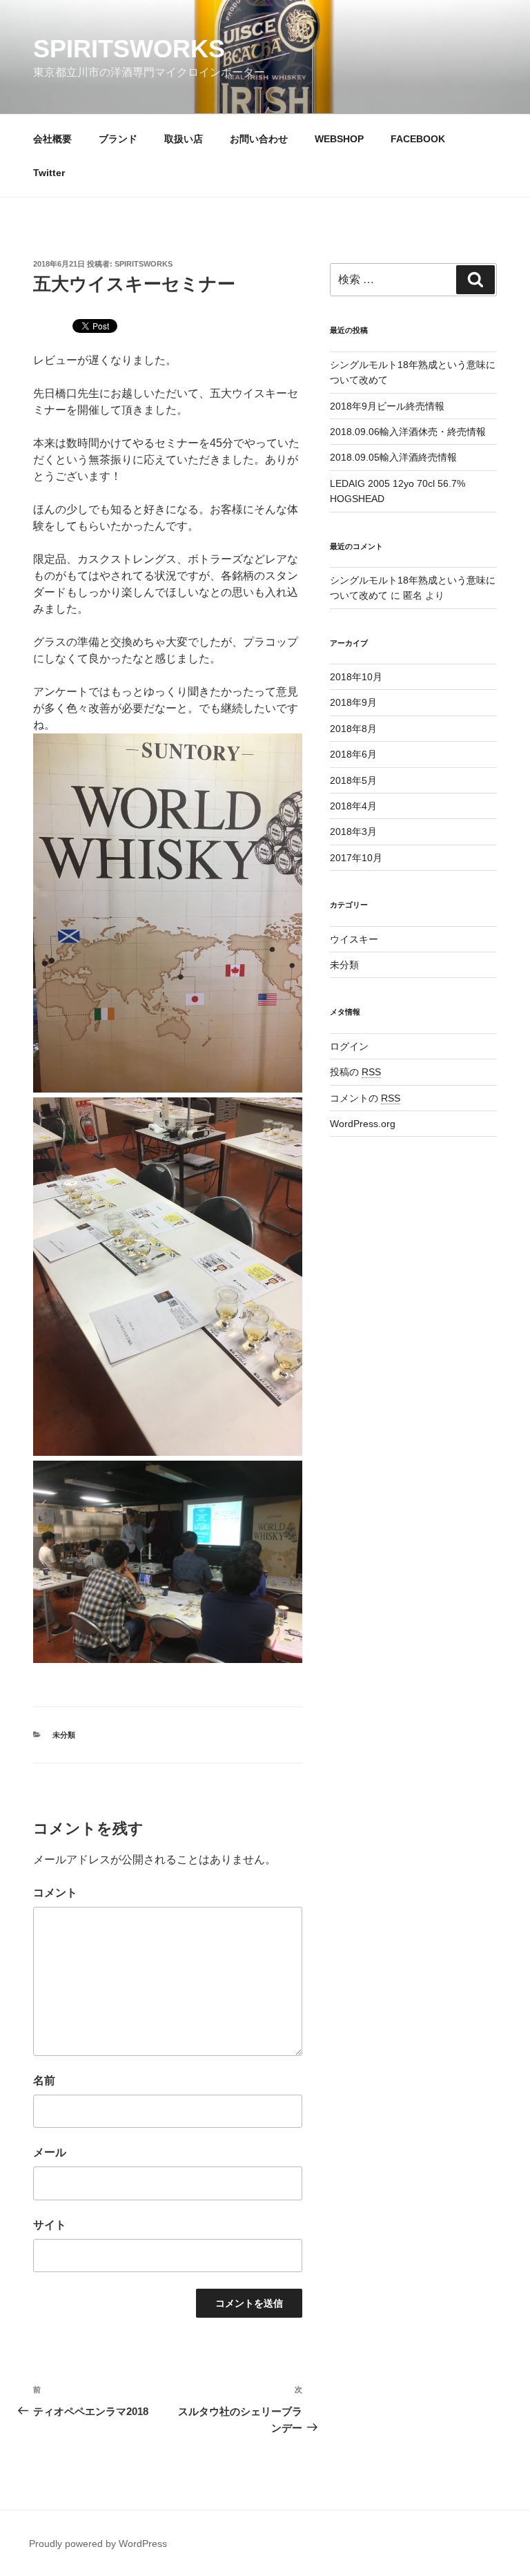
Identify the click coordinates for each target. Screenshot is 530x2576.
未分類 (64, 1735)
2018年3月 (353, 832)
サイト (50, 2225)
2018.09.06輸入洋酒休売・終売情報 (408, 432)
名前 (44, 2080)
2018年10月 (356, 677)
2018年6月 (353, 754)
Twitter (49, 173)
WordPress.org (363, 1124)
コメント (55, 1893)
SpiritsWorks (129, 49)
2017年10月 (356, 858)
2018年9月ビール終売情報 (387, 406)
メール (50, 2152)
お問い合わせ (259, 139)
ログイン (349, 1046)
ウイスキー (354, 939)
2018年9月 (353, 702)
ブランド (118, 139)
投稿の (355, 1072)
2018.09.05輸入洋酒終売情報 (393, 457)
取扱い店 (184, 139)
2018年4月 (353, 806)
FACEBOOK (418, 139)
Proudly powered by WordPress (98, 2544)
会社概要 (52, 139)
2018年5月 (353, 780)
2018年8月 (353, 729)
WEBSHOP (339, 139)
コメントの (365, 1098)
